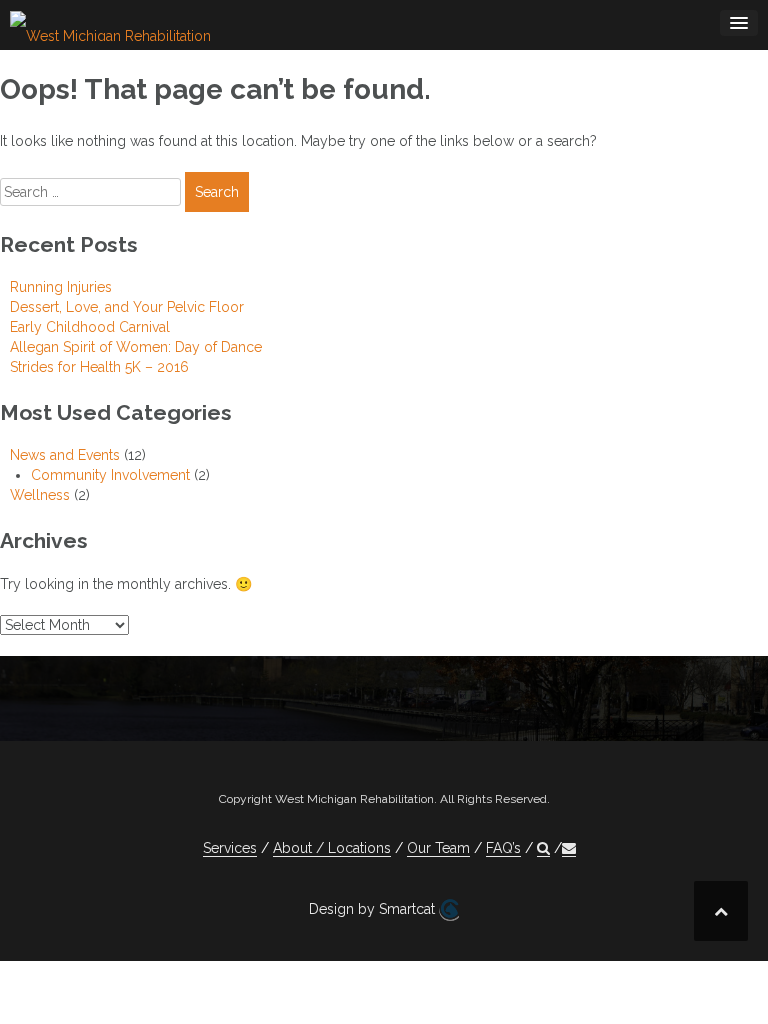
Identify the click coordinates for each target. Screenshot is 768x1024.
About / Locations (332, 848)
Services (230, 848)
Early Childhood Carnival (90, 327)
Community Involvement (110, 475)
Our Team (438, 848)
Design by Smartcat (374, 909)
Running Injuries (61, 287)
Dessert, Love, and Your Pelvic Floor (127, 307)
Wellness (40, 495)
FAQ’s (503, 848)
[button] (543, 848)
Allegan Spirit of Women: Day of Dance (136, 347)
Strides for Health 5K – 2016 (99, 367)
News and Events (65, 455)
